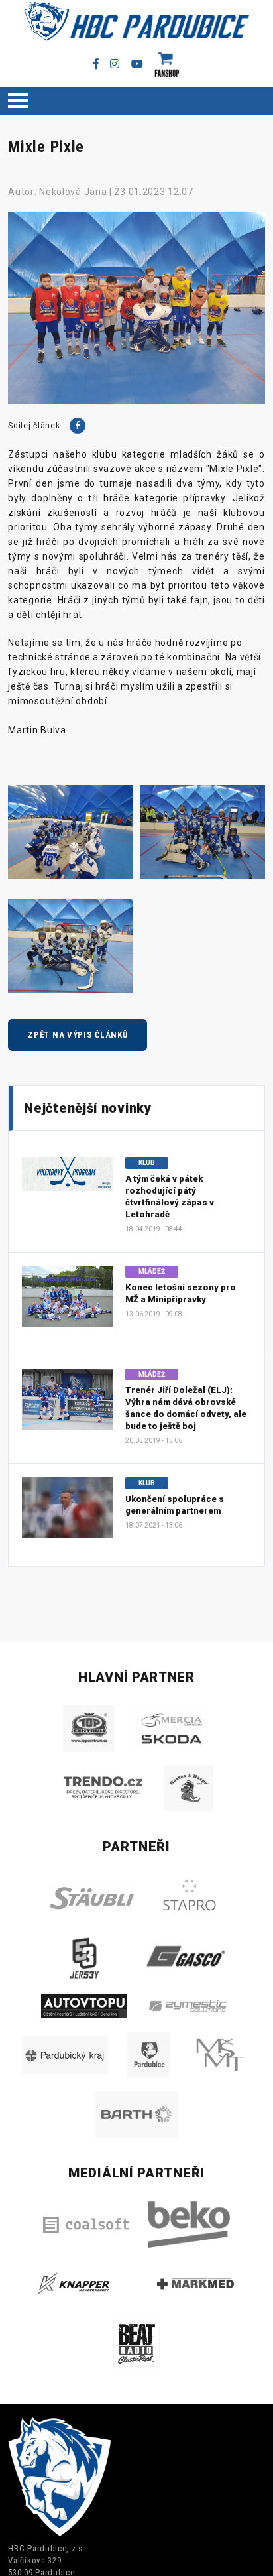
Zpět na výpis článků (78, 1035)
